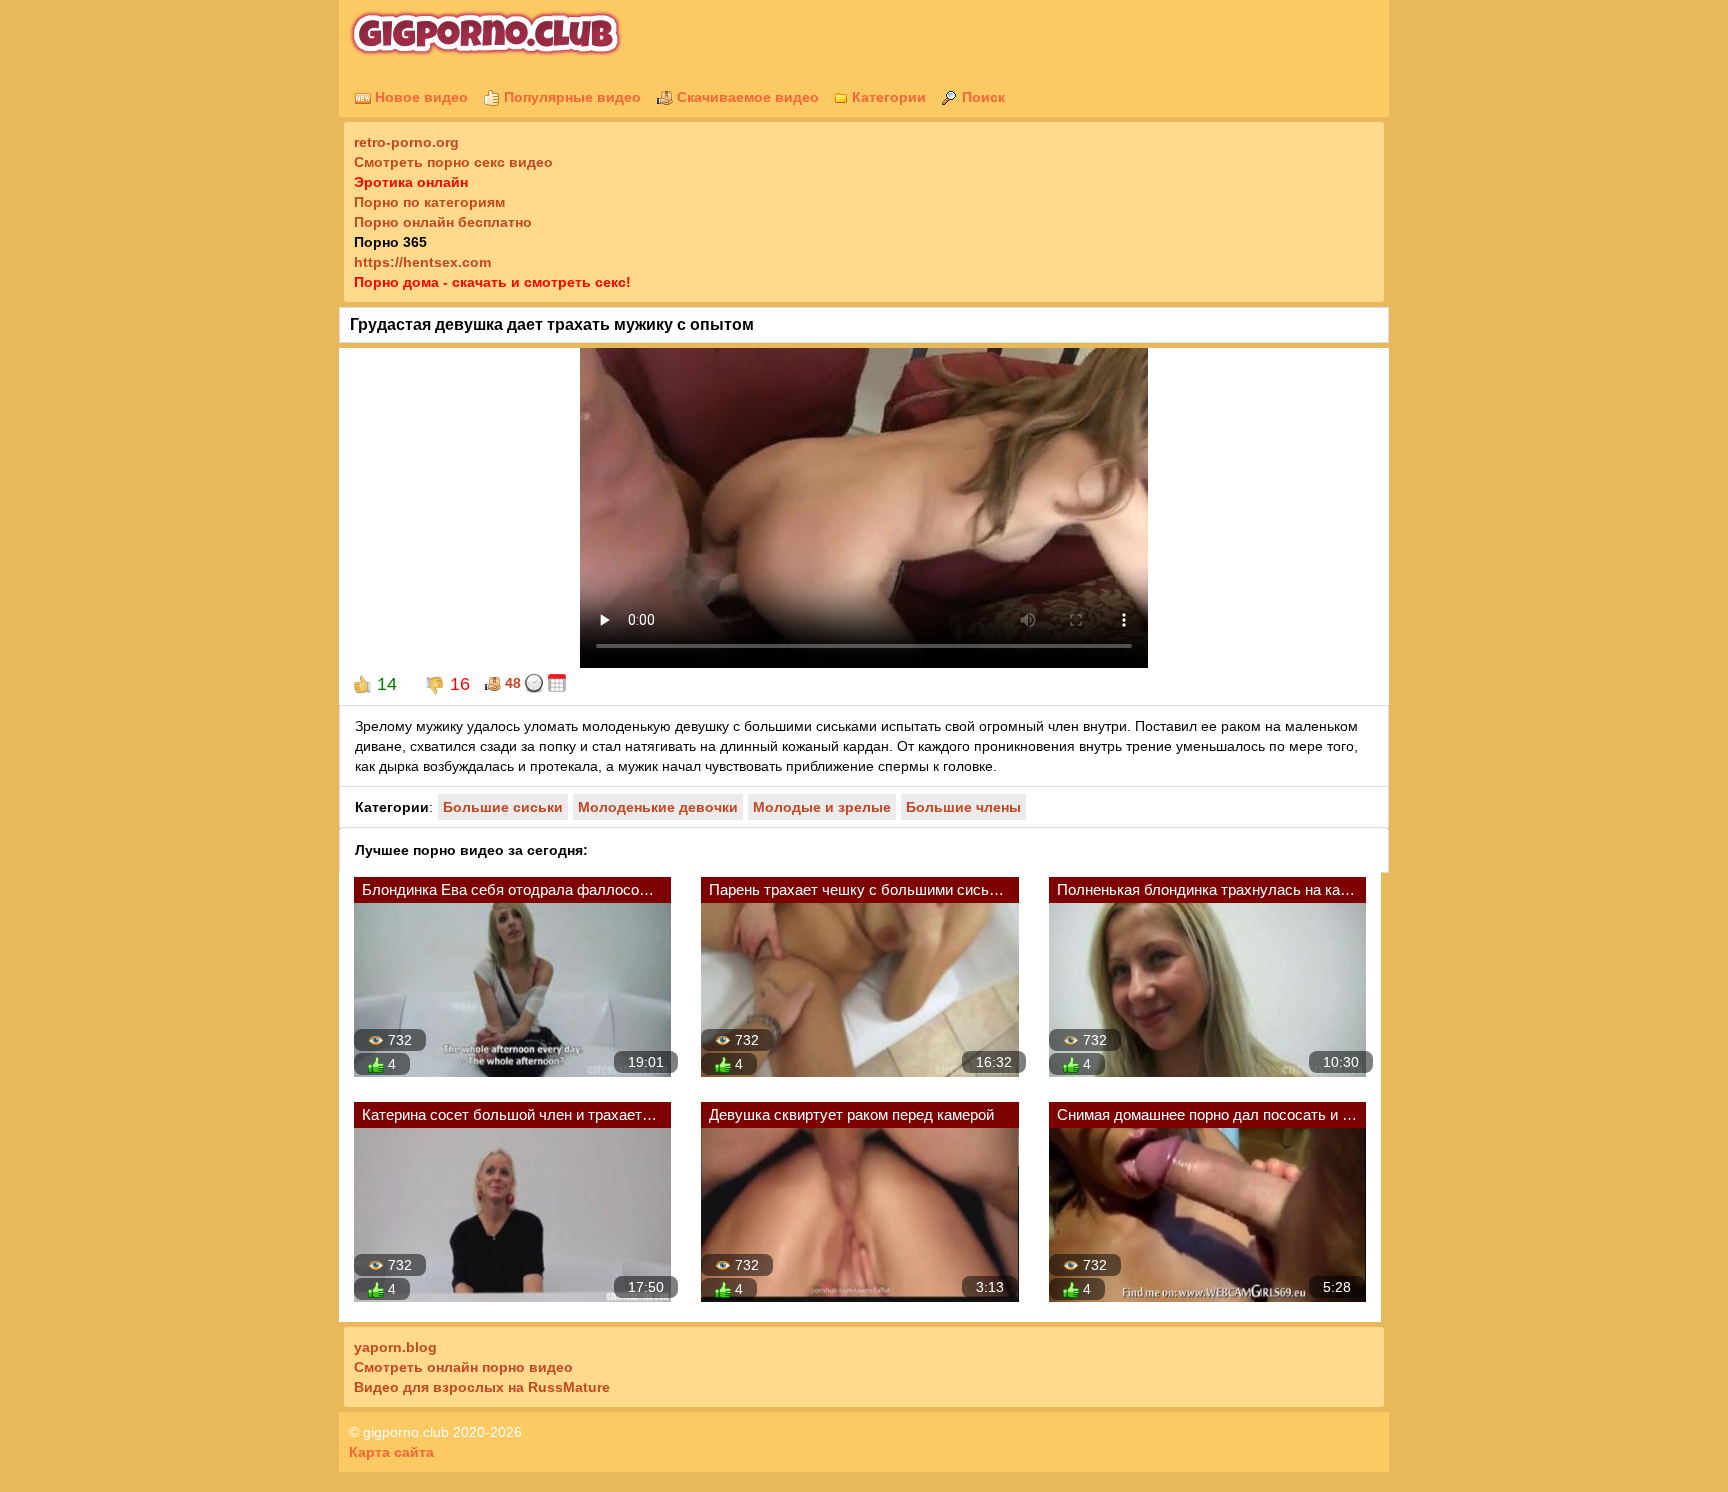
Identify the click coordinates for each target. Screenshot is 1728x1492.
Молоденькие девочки (658, 807)
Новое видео (419, 97)
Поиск (981, 97)
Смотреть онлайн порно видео (463, 1367)
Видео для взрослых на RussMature (482, 1387)
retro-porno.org (406, 142)
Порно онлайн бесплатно (443, 222)
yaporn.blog (395, 1347)
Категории (887, 97)
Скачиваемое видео (746, 97)
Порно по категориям (429, 202)
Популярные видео (570, 97)
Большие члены (963, 807)
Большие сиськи (503, 807)
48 (511, 683)
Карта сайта (391, 1452)
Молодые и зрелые (822, 807)
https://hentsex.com (422, 262)
